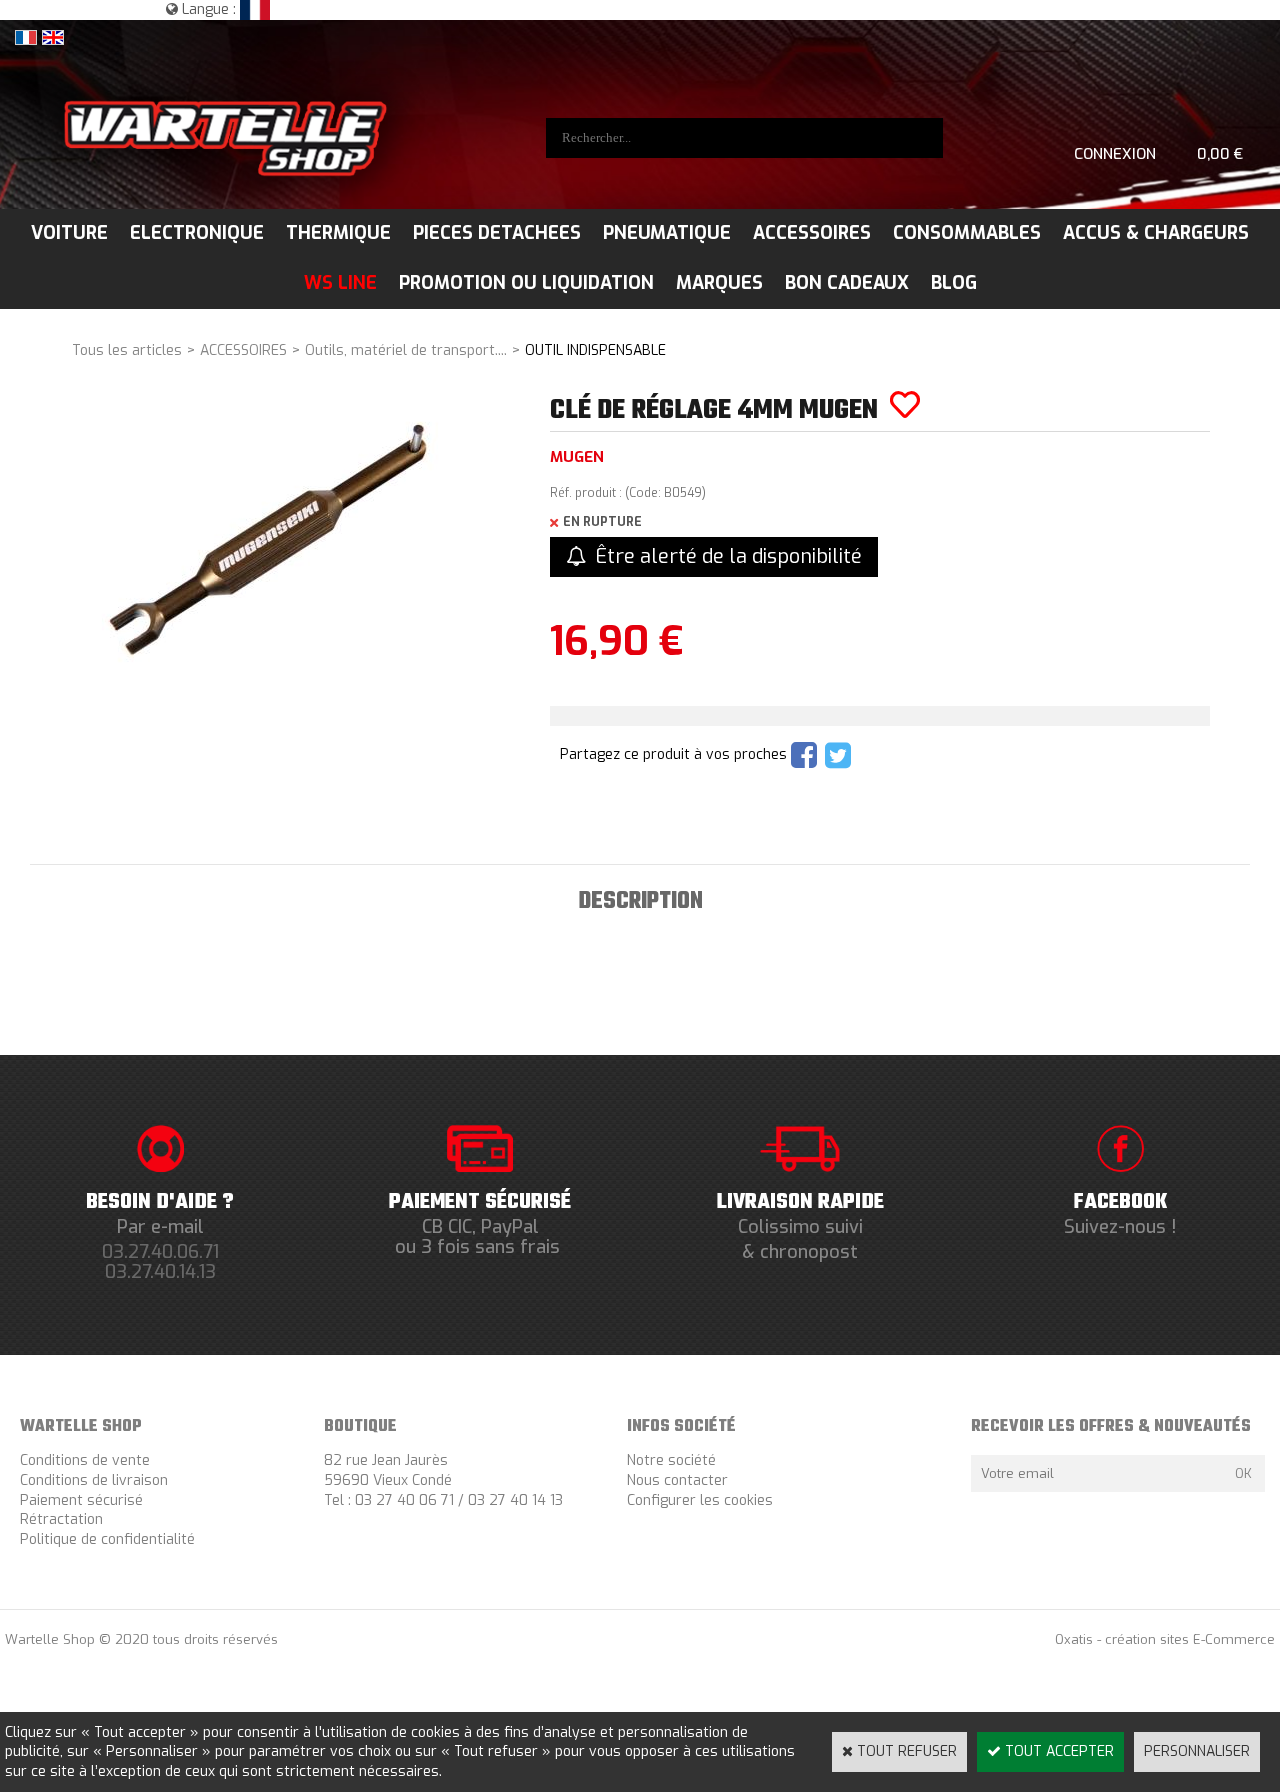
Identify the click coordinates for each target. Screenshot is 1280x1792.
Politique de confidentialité (107, 1539)
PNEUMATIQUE (667, 233)
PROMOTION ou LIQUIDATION (526, 283)
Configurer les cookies (700, 1500)
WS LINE (340, 283)
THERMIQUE (338, 233)
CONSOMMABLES (967, 233)
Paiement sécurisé (81, 1500)
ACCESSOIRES (812, 233)
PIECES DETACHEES (497, 233)
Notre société (671, 1460)
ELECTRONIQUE (197, 233)
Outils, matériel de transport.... (406, 350)
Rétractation (61, 1519)
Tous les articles (127, 350)
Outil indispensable (595, 350)
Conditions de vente (85, 1460)
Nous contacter (677, 1480)
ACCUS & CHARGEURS (1156, 233)
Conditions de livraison (94, 1480)
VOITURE (69, 233)
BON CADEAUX (847, 283)
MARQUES (719, 283)
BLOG (954, 283)
